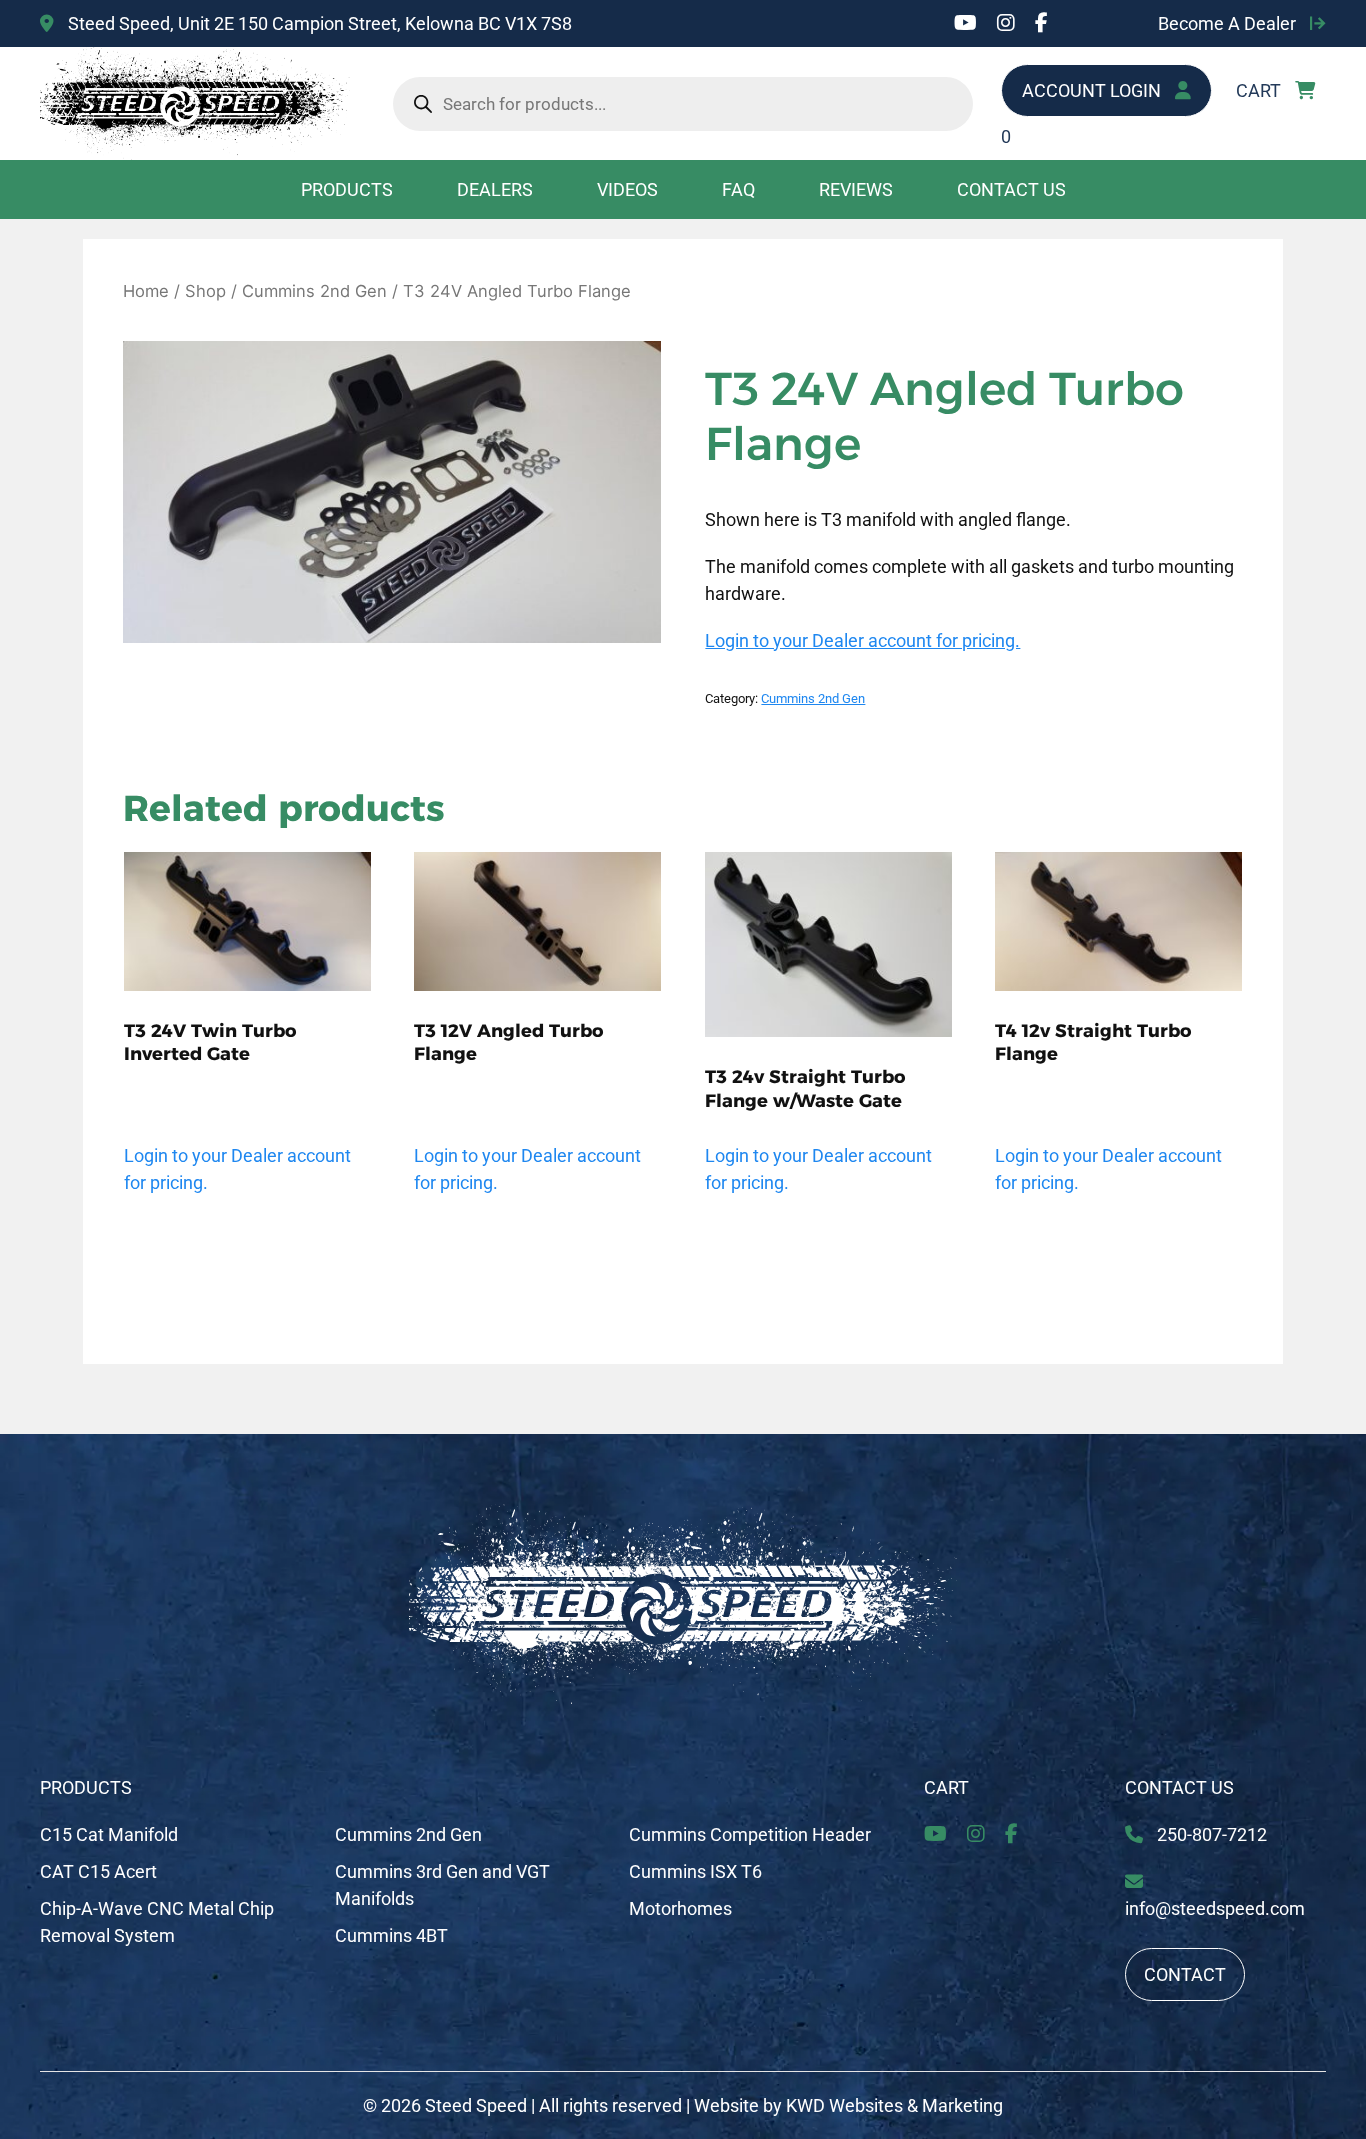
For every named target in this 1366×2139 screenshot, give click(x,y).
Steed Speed (476, 2105)
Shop (205, 291)
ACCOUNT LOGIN (1093, 90)
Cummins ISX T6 (695, 1871)
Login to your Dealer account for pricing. (862, 640)
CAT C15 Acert (98, 1871)
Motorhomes (680, 1908)
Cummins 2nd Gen (314, 291)
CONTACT (1185, 1974)
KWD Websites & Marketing (894, 2105)
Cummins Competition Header (750, 1834)
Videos (627, 189)
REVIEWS (856, 189)
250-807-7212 (1210, 1834)
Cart (946, 1787)
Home (146, 291)
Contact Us (1011, 189)
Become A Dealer (1229, 23)
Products (347, 189)
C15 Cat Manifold (109, 1834)
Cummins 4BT (391, 1935)
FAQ (738, 189)
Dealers (495, 189)
